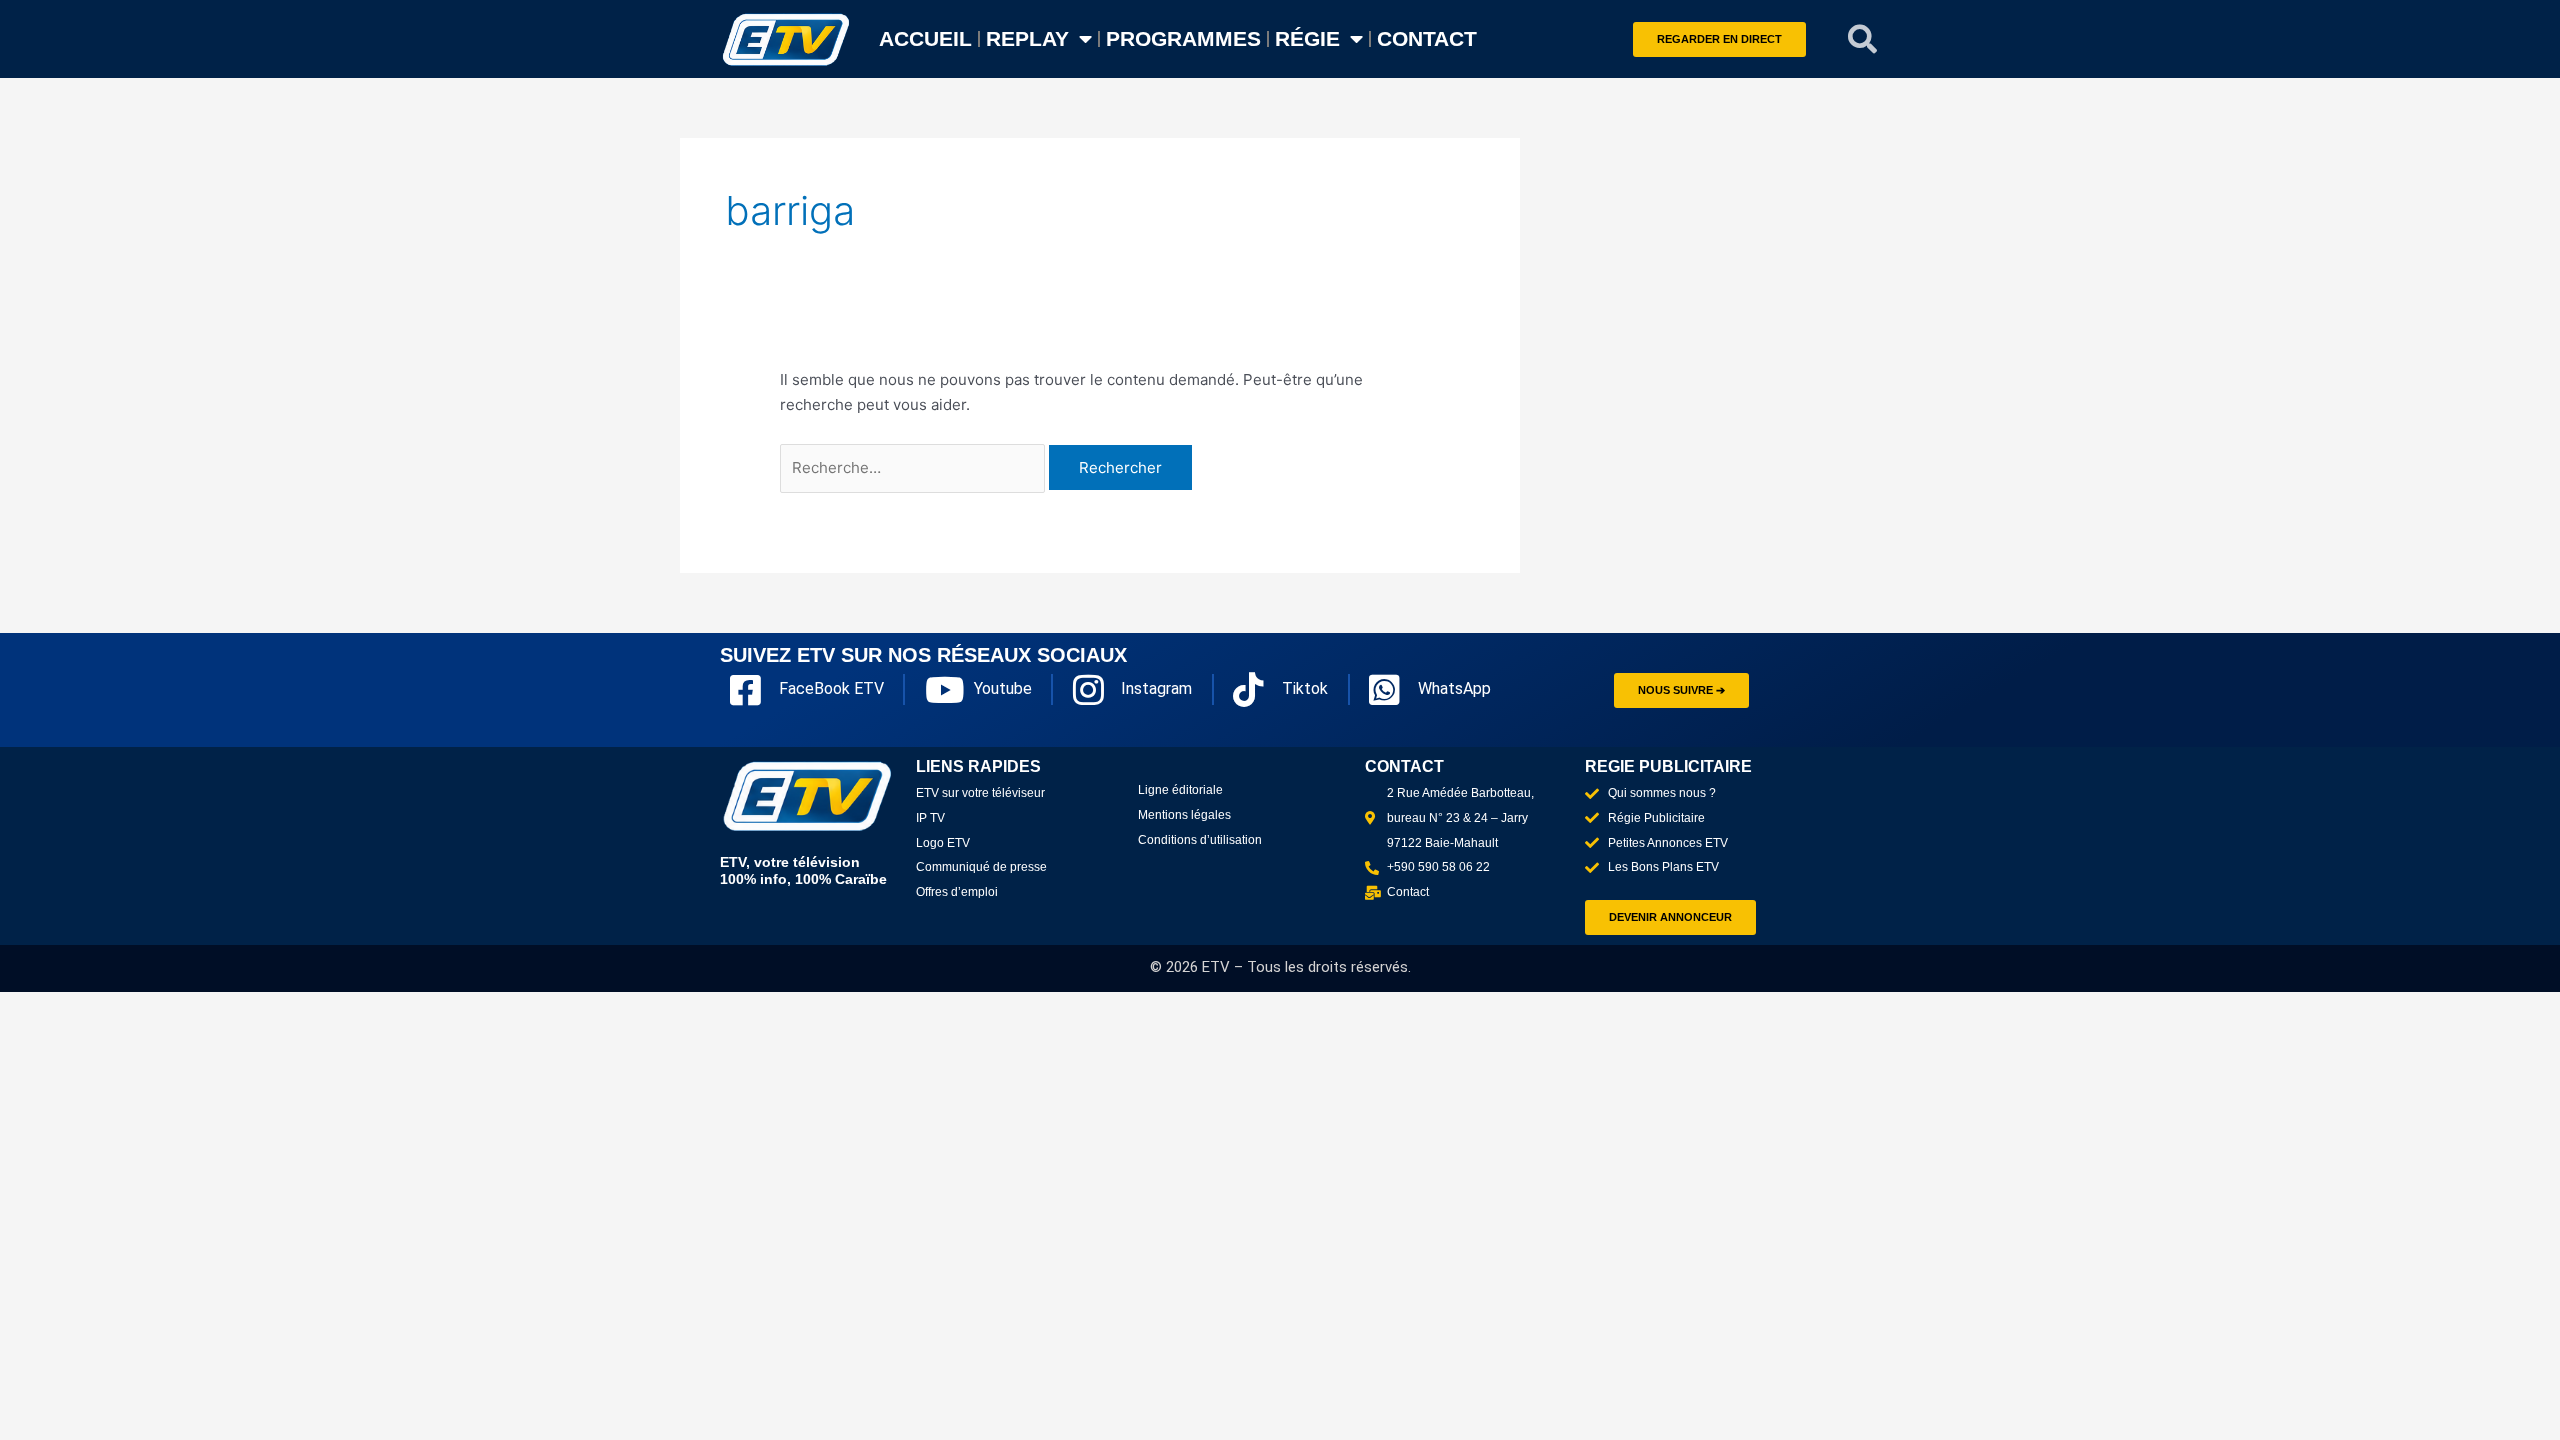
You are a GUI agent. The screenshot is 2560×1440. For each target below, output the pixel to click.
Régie (1307, 38)
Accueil (925, 38)
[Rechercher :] (914, 467)
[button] (1863, 39)
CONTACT (1427, 38)
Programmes (1183, 38)
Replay (1027, 38)
